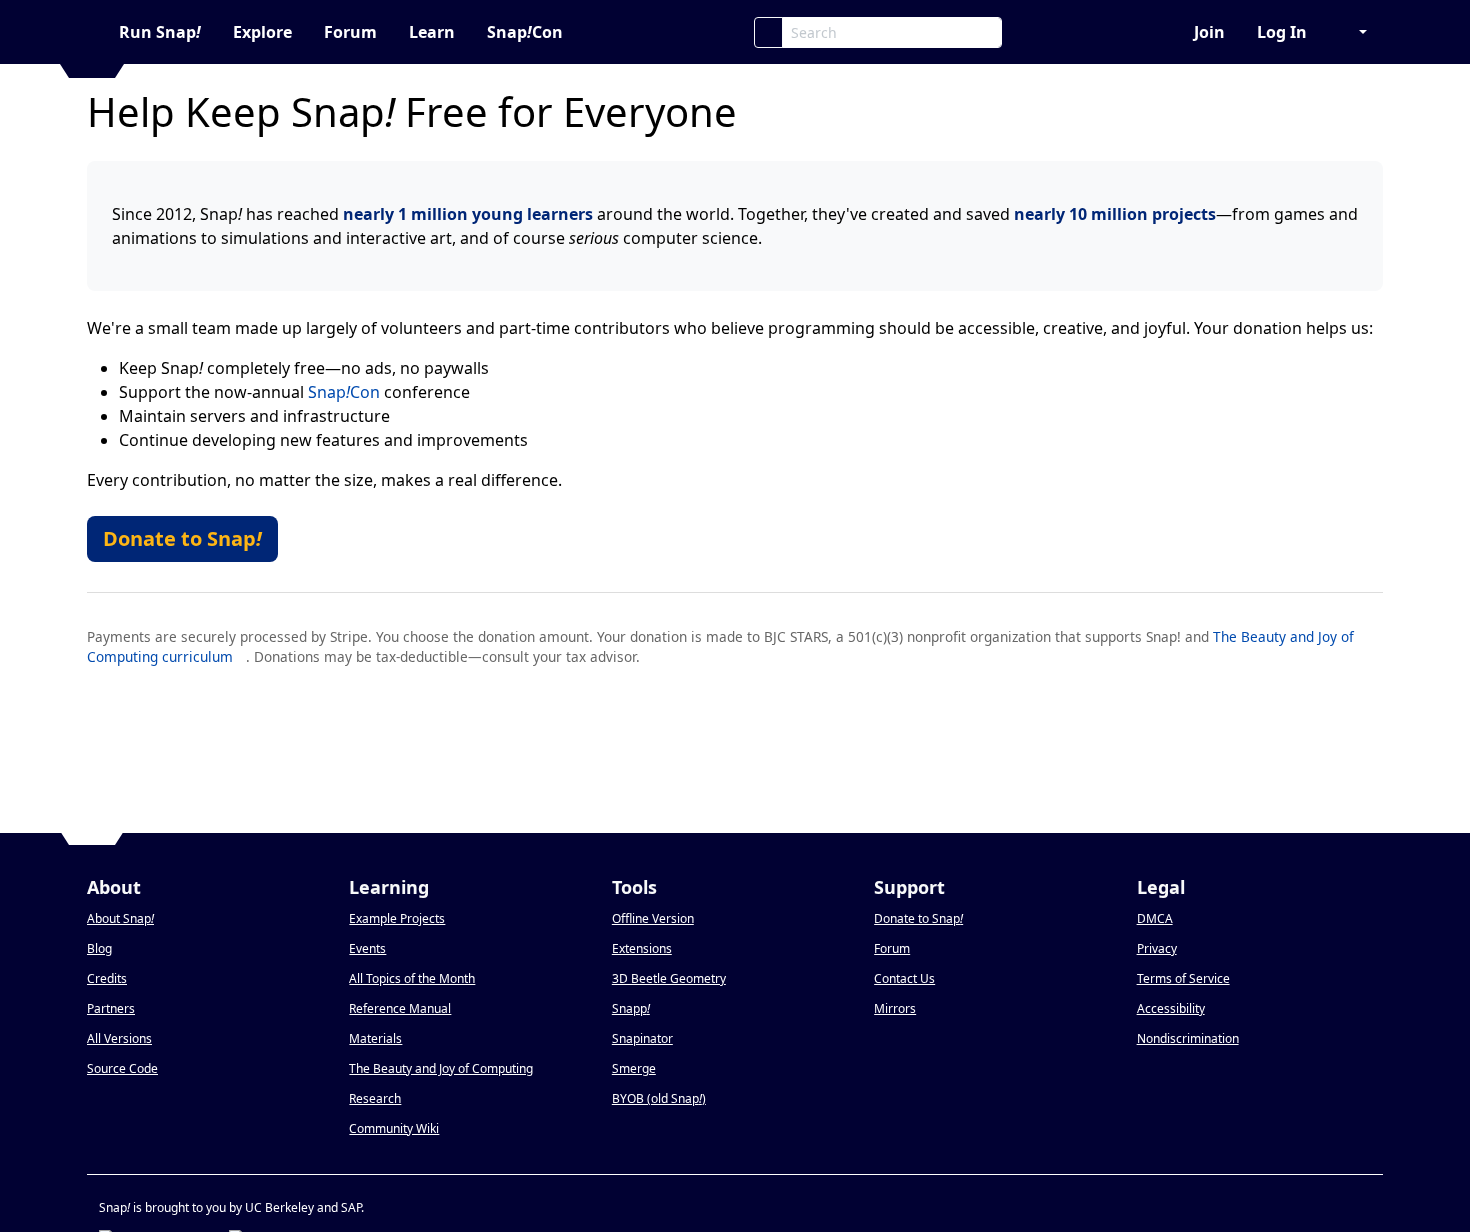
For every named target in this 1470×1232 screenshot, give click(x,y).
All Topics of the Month (412, 978)
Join (1209, 32)
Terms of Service (1183, 978)
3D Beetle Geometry (669, 978)
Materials (375, 1038)
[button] (1353, 32)
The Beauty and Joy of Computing (441, 1068)
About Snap (120, 918)
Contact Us (904, 978)
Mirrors (895, 1008)
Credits (107, 978)
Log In (1282, 32)
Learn (432, 32)
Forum (350, 32)
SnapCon (525, 32)
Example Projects (397, 918)
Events (367, 948)
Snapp (631, 1008)
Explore (262, 32)
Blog (99, 948)
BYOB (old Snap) (659, 1098)
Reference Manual (400, 1008)
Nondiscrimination (1188, 1038)
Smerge (634, 1068)
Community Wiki (394, 1128)
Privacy (1157, 948)
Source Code (122, 1068)
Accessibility (1171, 1008)
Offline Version (653, 918)
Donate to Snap (182, 538)
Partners (111, 1008)
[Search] (768, 32)
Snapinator (642, 1038)
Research (375, 1098)
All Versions (119, 1038)
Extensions (642, 948)
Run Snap (160, 32)
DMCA (1155, 918)
